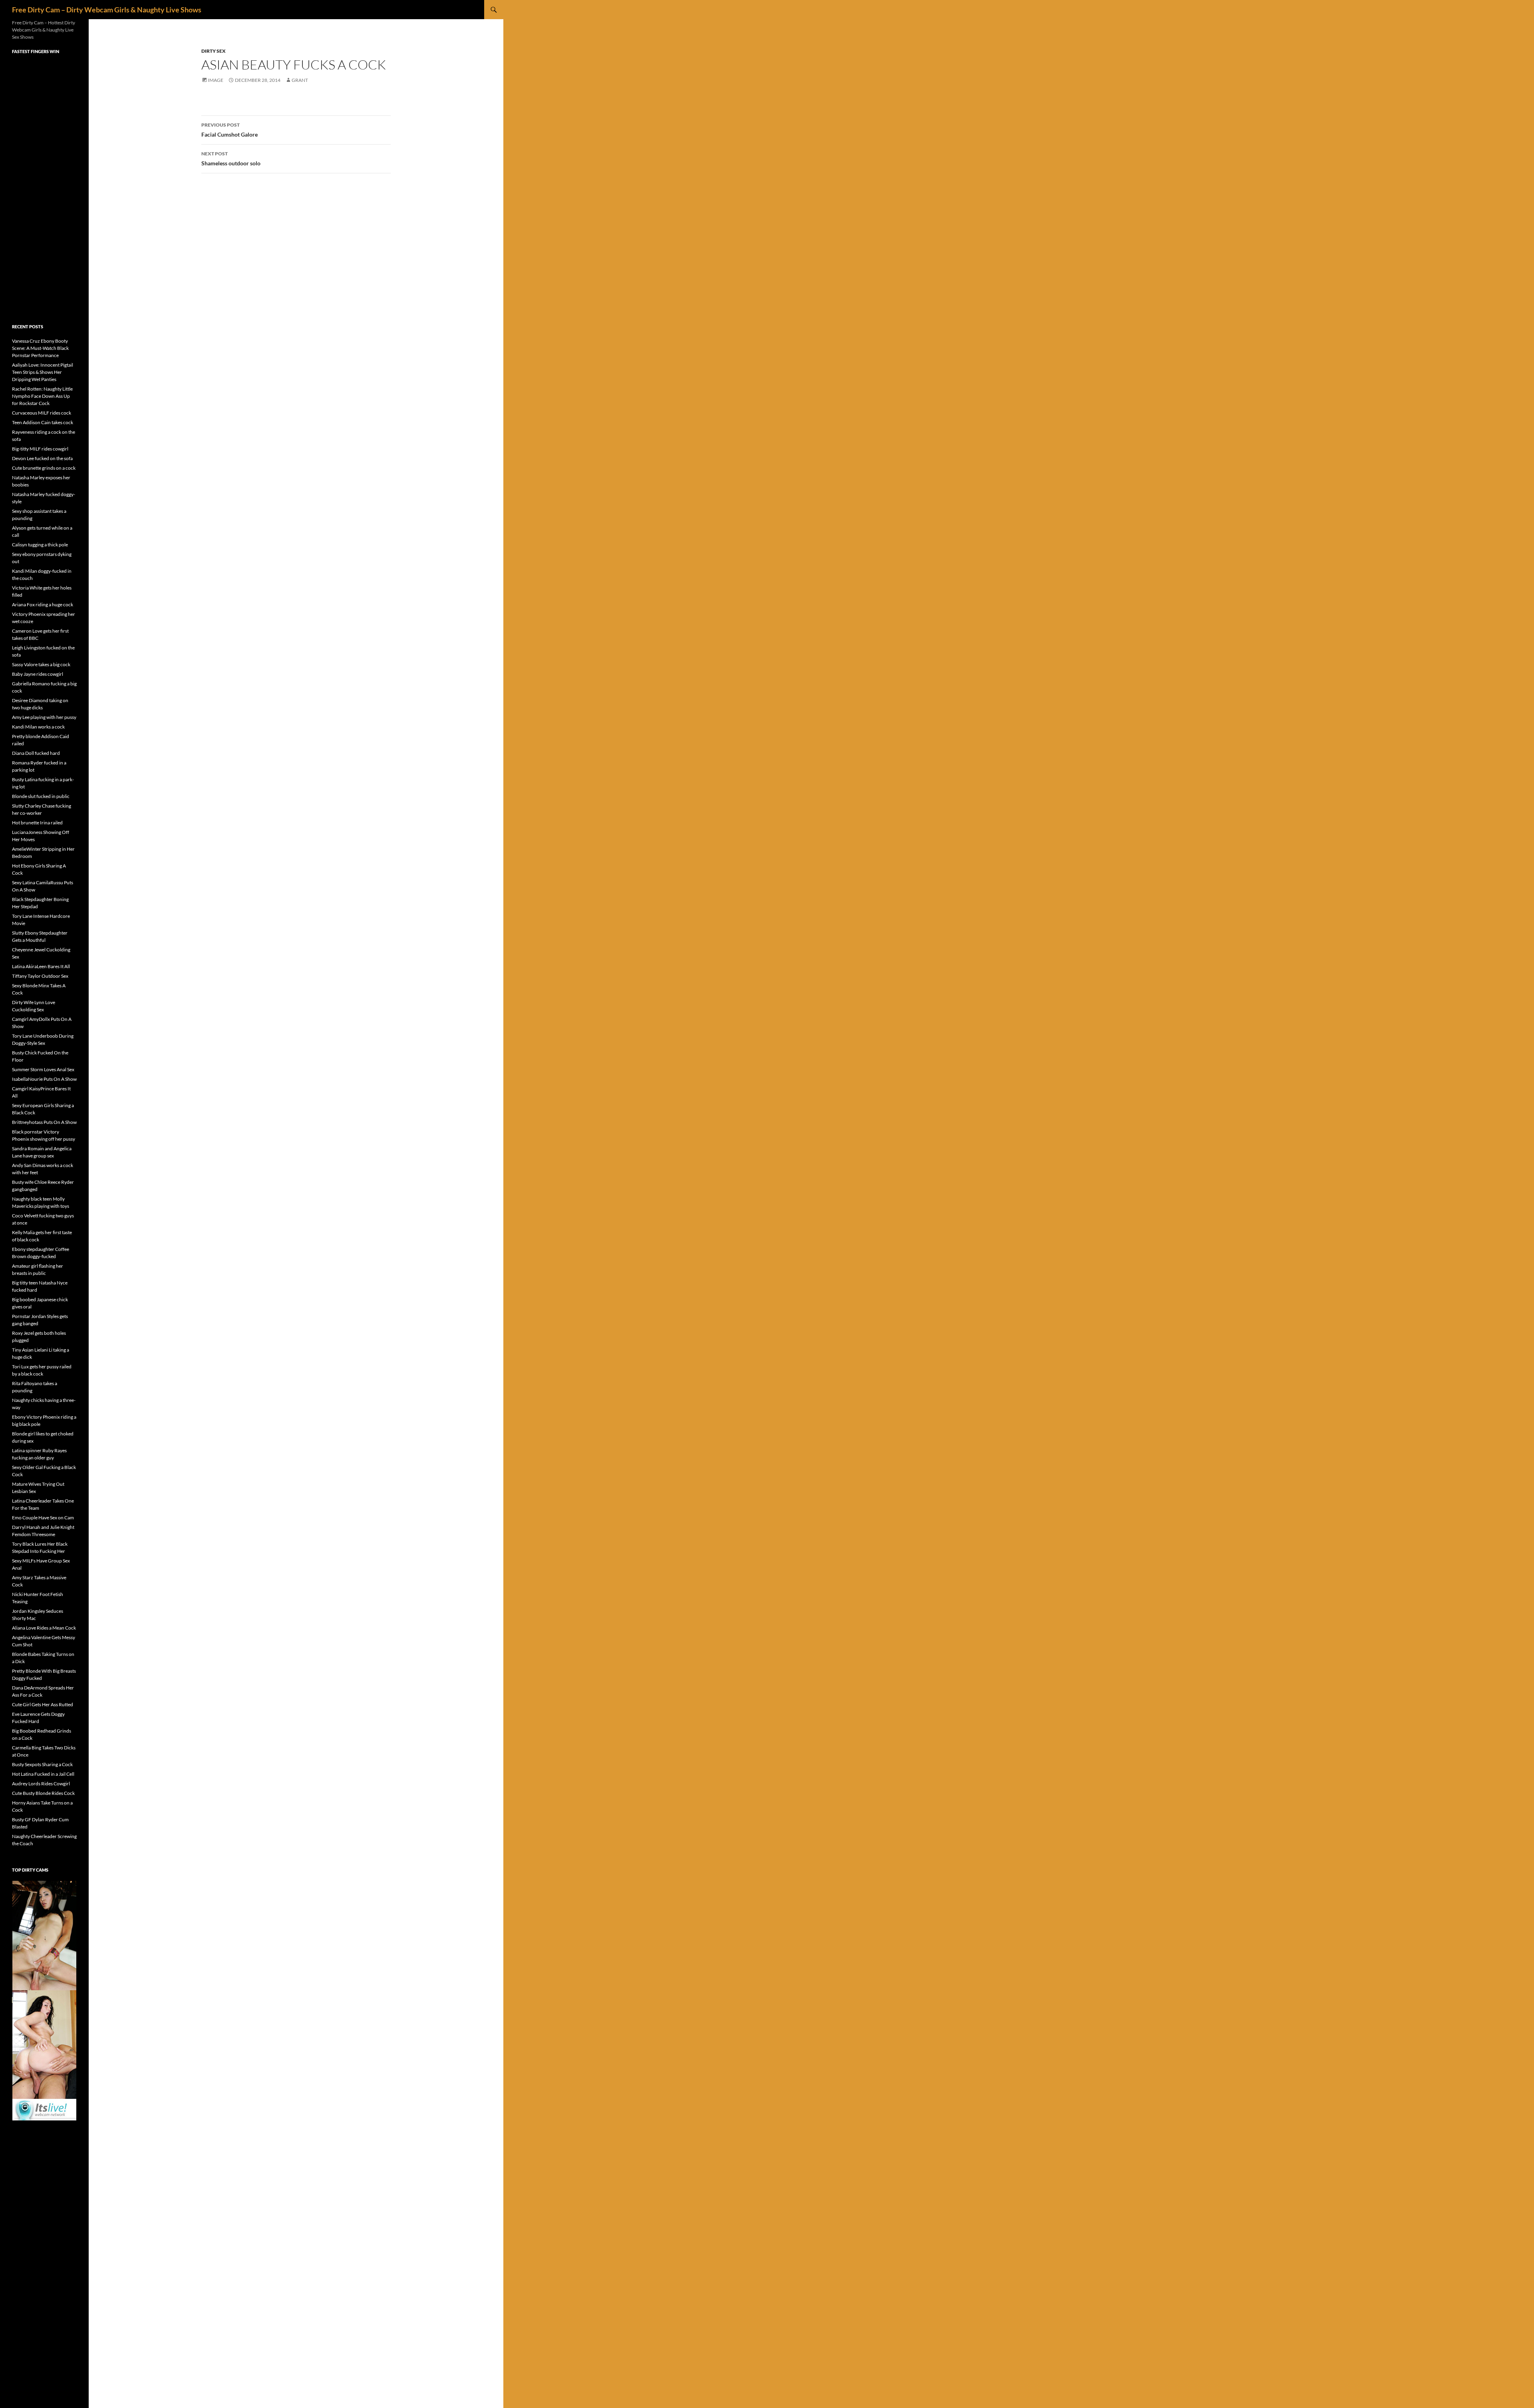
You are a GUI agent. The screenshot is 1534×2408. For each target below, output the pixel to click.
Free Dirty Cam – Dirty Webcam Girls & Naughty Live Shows (107, 10)
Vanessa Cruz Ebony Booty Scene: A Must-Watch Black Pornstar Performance (40, 348)
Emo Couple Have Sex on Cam (43, 1518)
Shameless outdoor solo (231, 159)
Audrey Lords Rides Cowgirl (41, 1784)
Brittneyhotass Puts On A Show (44, 1122)
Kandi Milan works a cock (38, 727)
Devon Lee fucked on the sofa (42, 458)
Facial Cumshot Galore (230, 130)
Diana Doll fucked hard (36, 753)
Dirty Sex (214, 51)
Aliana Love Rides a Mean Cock (44, 1628)
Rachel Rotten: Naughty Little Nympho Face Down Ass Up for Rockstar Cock (42, 396)
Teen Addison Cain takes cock (43, 422)
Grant (300, 80)
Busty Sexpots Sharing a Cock (42, 1764)
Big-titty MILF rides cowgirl (40, 449)
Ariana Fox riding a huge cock (43, 604)
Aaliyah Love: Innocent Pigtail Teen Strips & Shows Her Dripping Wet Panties (43, 372)
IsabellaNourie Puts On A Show (44, 1079)
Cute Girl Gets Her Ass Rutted (43, 1704)
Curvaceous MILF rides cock (42, 413)
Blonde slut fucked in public (41, 796)
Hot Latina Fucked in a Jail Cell (43, 1774)
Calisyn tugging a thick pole (40, 545)
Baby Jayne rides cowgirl (38, 674)
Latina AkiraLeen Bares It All (41, 966)
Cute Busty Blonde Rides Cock (43, 1793)
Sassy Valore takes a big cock (41, 664)
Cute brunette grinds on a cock (44, 468)
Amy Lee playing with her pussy (44, 717)
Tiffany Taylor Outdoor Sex (40, 976)
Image (216, 80)
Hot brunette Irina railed (37, 823)
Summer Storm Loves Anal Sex (43, 1069)
